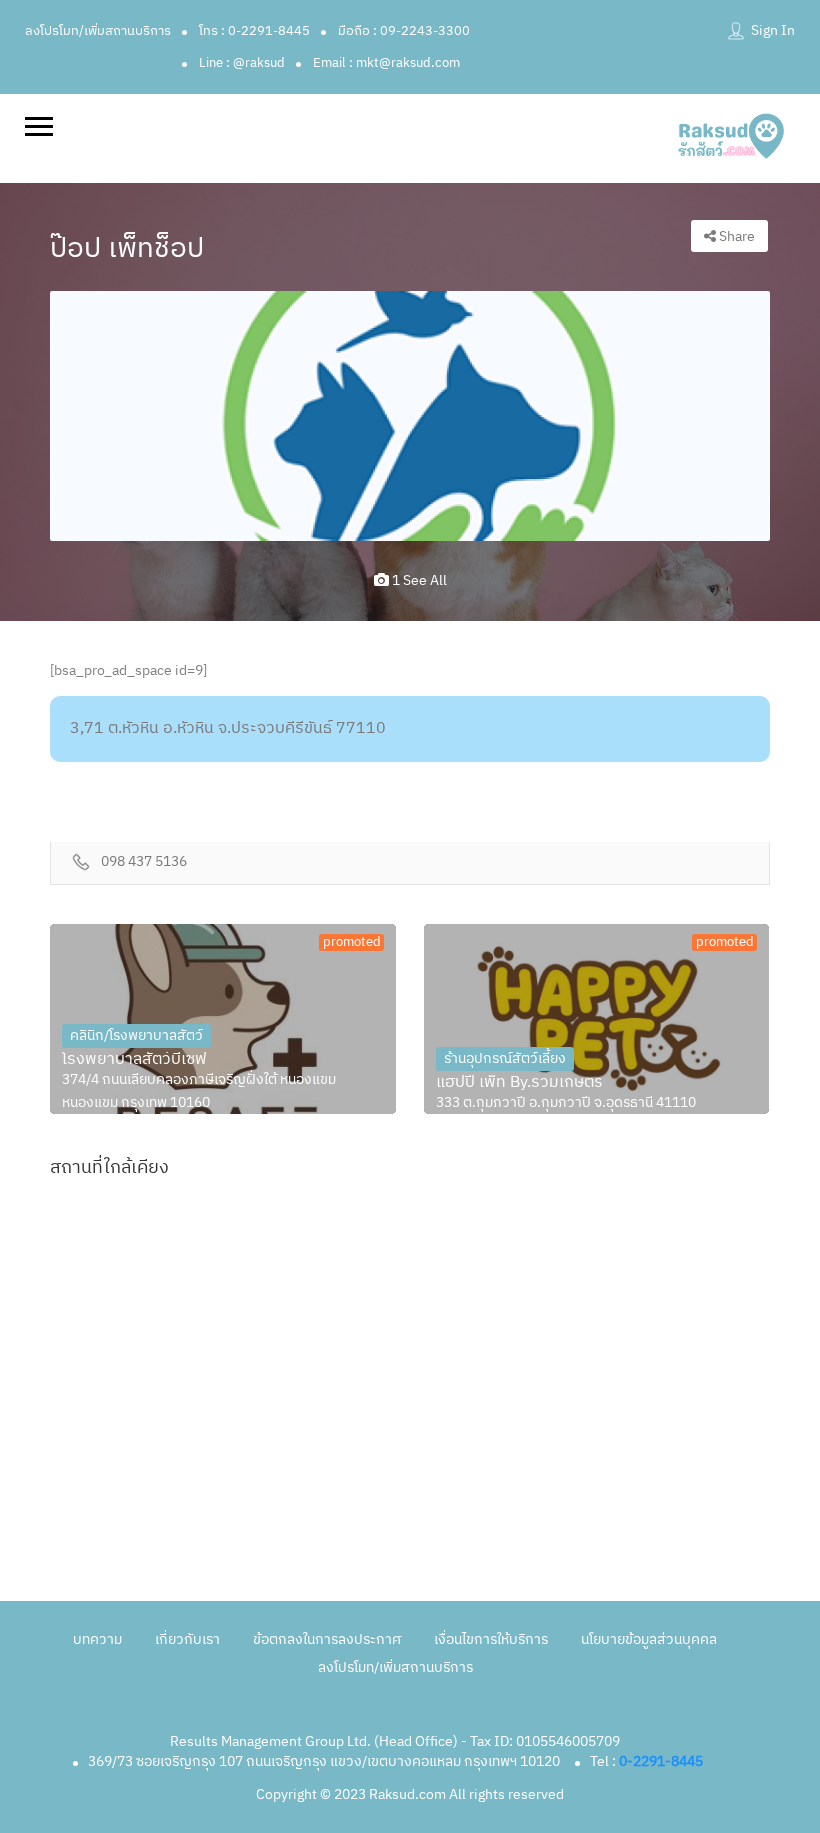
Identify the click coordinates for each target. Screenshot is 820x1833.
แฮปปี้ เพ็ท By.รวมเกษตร (519, 1083)
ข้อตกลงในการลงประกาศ (327, 1639)
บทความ (97, 1639)
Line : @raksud (242, 63)
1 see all (418, 580)
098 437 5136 (144, 862)
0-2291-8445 (661, 1761)
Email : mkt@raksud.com (386, 63)
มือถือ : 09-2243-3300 (404, 31)
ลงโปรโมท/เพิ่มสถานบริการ (98, 31)
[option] (410, 415)
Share (735, 236)
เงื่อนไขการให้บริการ (491, 1639)
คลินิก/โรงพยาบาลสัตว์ (136, 1035)
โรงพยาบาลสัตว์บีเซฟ (134, 1060)
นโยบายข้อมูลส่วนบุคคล (649, 1639)
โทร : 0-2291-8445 (254, 31)
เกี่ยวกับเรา (187, 1639)
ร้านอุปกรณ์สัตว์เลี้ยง (505, 1058)
